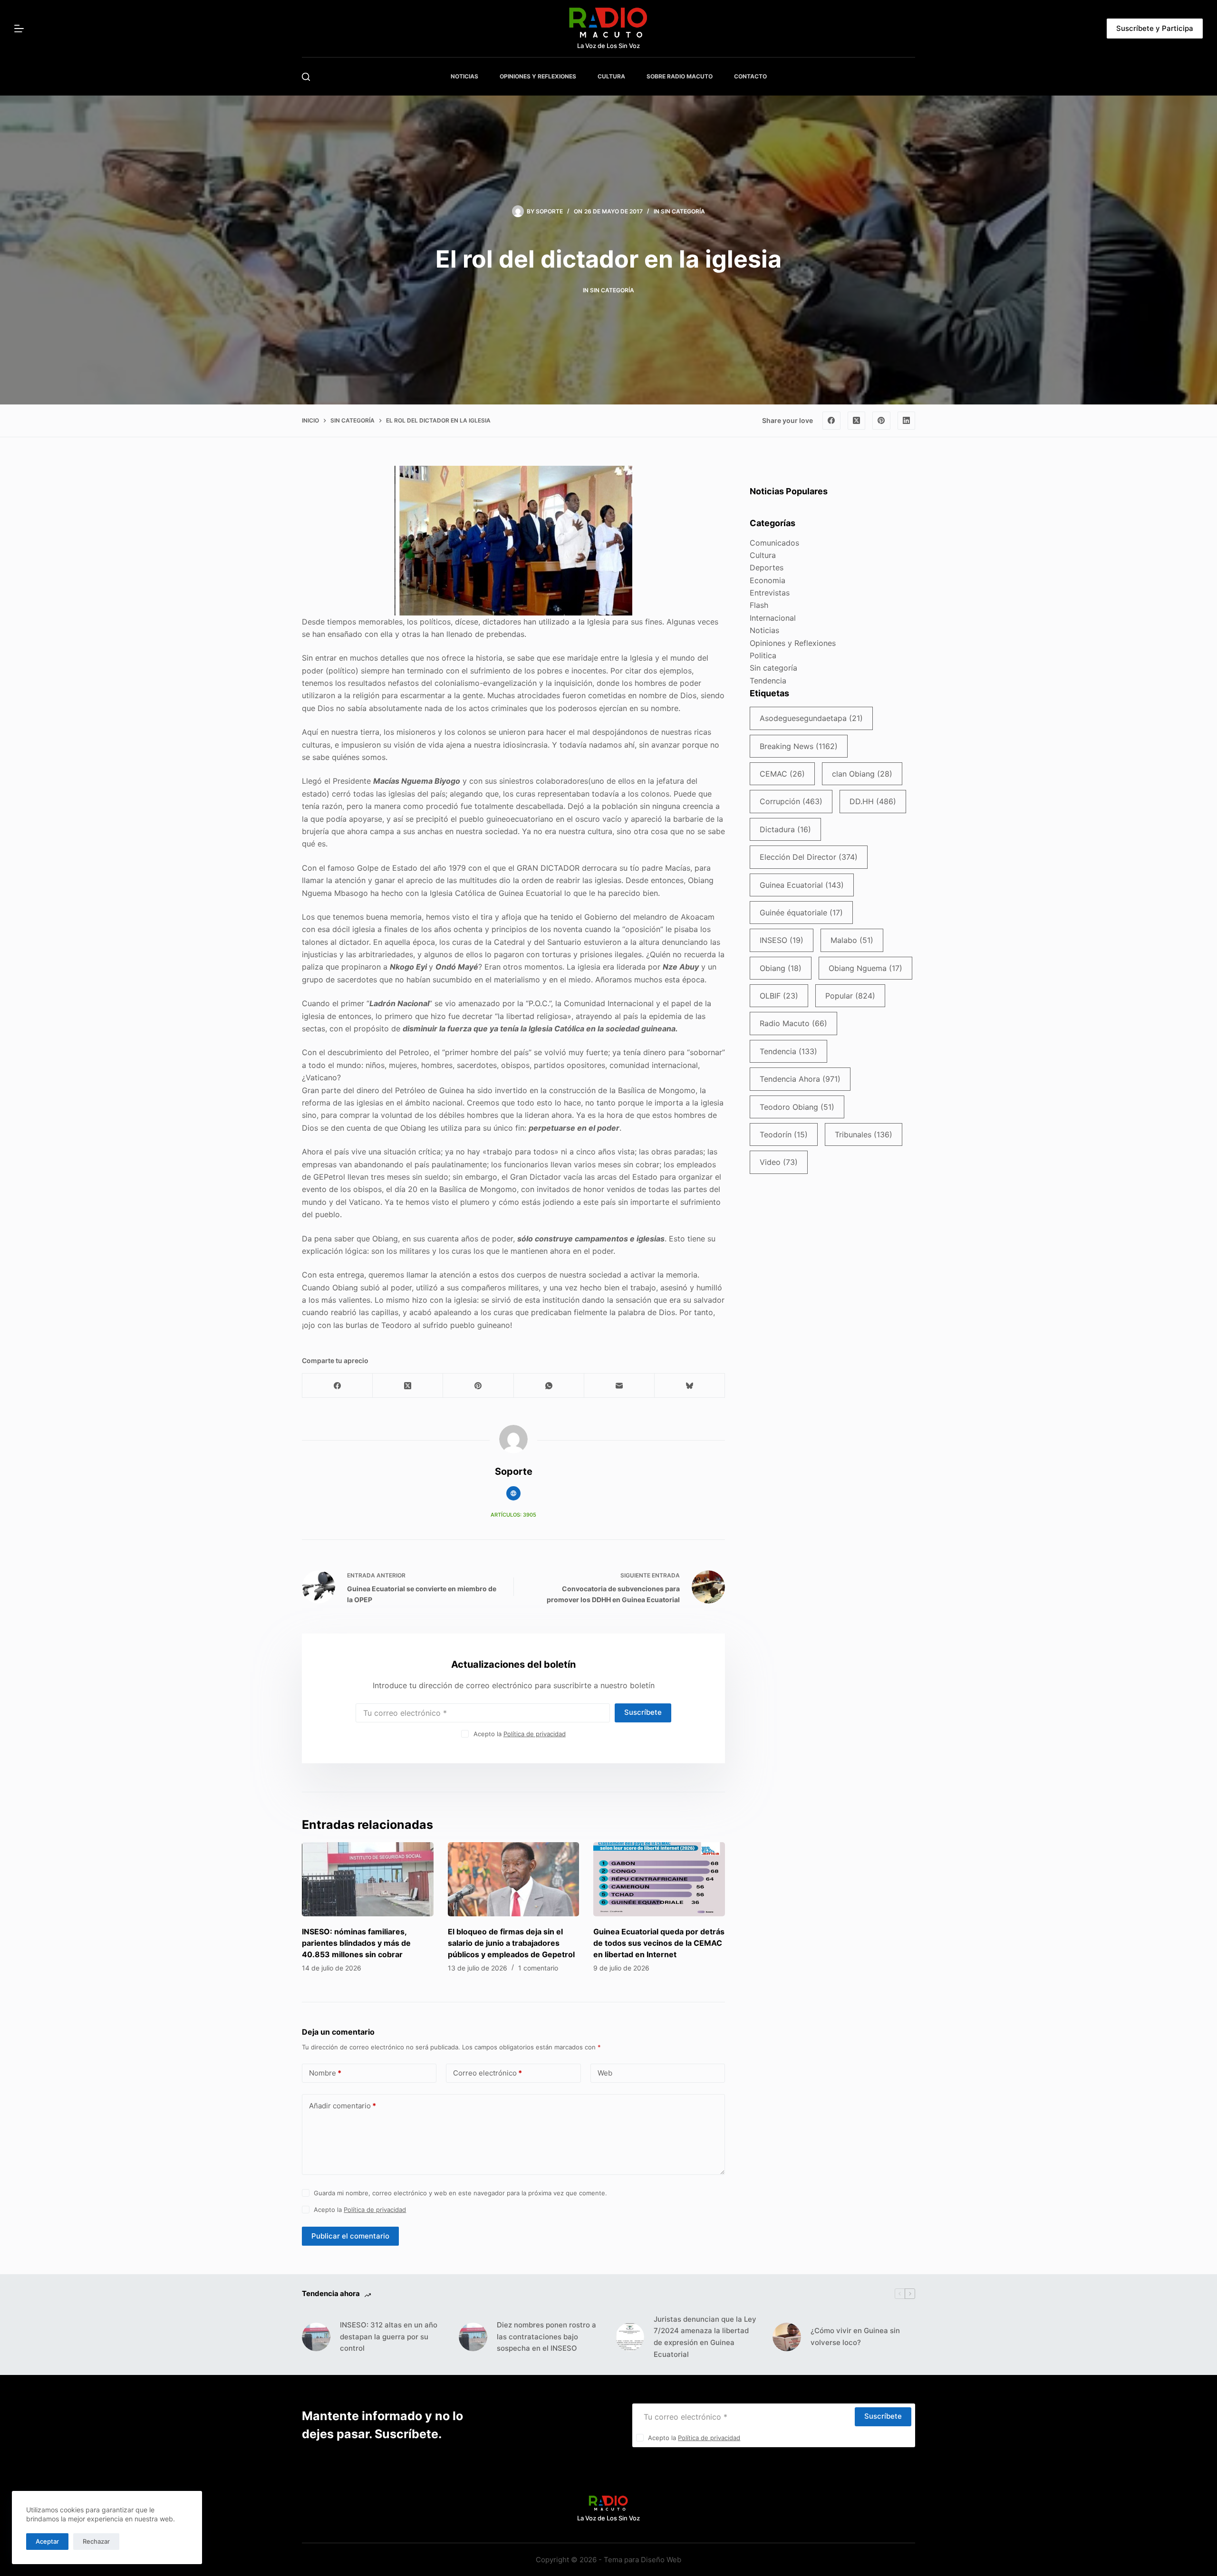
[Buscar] (306, 77)
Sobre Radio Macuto (680, 76)
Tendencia (768, 681)
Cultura (763, 555)
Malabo (852, 940)
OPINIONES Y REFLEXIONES (538, 76)
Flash (759, 605)
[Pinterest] (881, 421)
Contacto (750, 76)
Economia (768, 580)
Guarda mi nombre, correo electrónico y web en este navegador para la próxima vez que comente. (460, 2193)
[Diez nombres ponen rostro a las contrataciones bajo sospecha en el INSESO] (473, 2337)
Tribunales (864, 1134)
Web (605, 2073)
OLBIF (779, 996)
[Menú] (19, 29)
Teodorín (784, 1134)
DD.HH (873, 801)
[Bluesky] (690, 1386)
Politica (763, 655)
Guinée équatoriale (801, 913)
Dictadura (785, 829)
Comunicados (774, 543)
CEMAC (782, 774)
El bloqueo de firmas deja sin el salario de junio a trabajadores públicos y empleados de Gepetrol (511, 1943)
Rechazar (96, 2541)
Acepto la (520, 1734)
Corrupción (791, 801)
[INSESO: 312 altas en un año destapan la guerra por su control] (316, 2337)
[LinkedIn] (907, 421)
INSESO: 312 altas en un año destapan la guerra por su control (389, 2337)
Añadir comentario (343, 2106)
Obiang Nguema (865, 968)
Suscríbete (643, 1712)
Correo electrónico (488, 2073)
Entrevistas (770, 593)
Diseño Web (661, 2560)
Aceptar (47, 2541)
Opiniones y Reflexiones (793, 643)
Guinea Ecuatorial (802, 885)
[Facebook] (831, 421)
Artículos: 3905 (513, 1515)
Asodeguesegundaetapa (811, 718)
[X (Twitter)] (857, 421)
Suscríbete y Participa (1155, 28)
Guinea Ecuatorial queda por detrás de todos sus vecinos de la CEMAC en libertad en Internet (659, 1943)
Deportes (767, 567)
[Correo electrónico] (619, 1386)
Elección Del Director (809, 857)
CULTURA (611, 76)
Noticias (764, 630)
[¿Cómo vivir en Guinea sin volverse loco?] (787, 2337)
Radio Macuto (793, 1023)
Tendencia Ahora (800, 1079)
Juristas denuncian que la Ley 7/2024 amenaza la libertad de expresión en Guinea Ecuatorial (705, 2337)
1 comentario (538, 1968)
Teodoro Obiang (797, 1107)
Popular (850, 996)
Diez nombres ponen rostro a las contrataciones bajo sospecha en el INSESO (546, 2337)
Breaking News (799, 746)
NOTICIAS (464, 76)
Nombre (325, 2073)
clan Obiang (862, 774)
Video (779, 1162)
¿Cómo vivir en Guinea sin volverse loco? (855, 2336)
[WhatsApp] (549, 1386)
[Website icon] (513, 1493)
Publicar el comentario (350, 2236)
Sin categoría (683, 211)
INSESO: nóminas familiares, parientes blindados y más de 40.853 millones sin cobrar (356, 1943)
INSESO (782, 940)
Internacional (773, 618)
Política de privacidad (535, 1734)
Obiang (781, 968)
